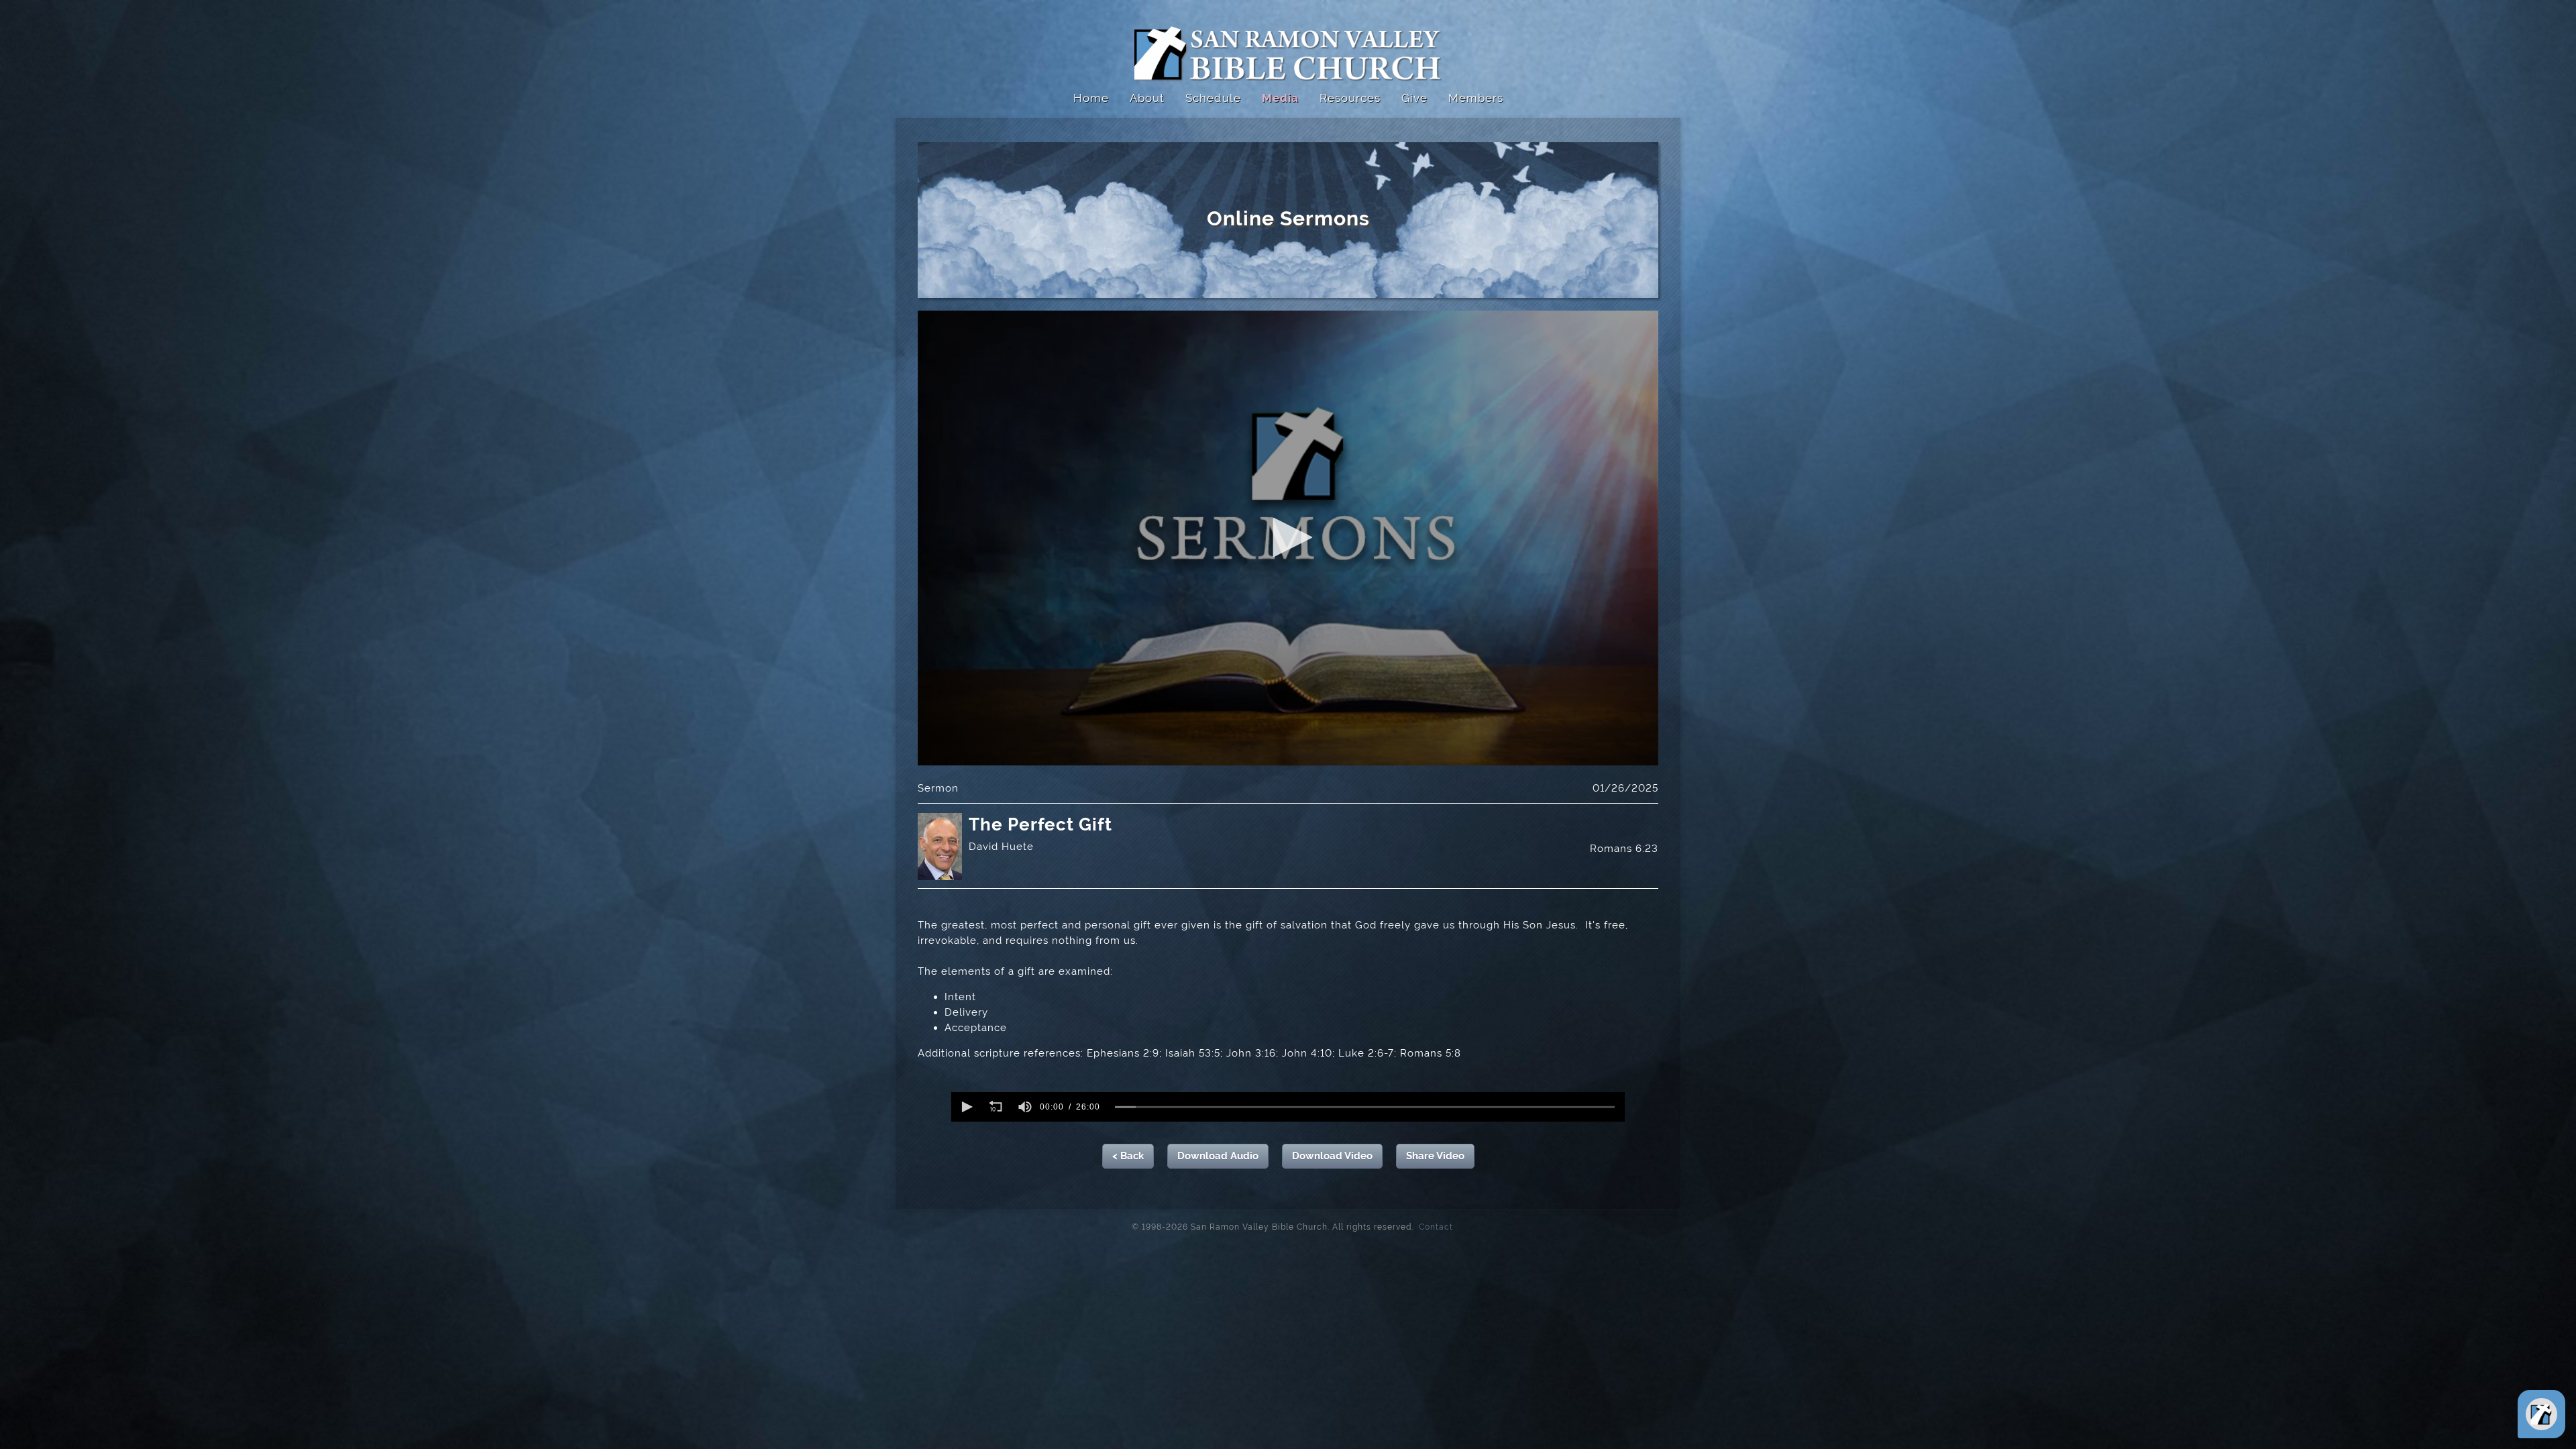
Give (1414, 98)
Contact (1432, 1226)
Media (1280, 98)
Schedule (1213, 98)
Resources (1350, 98)
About (1147, 98)
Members (1476, 98)
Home (1091, 98)
